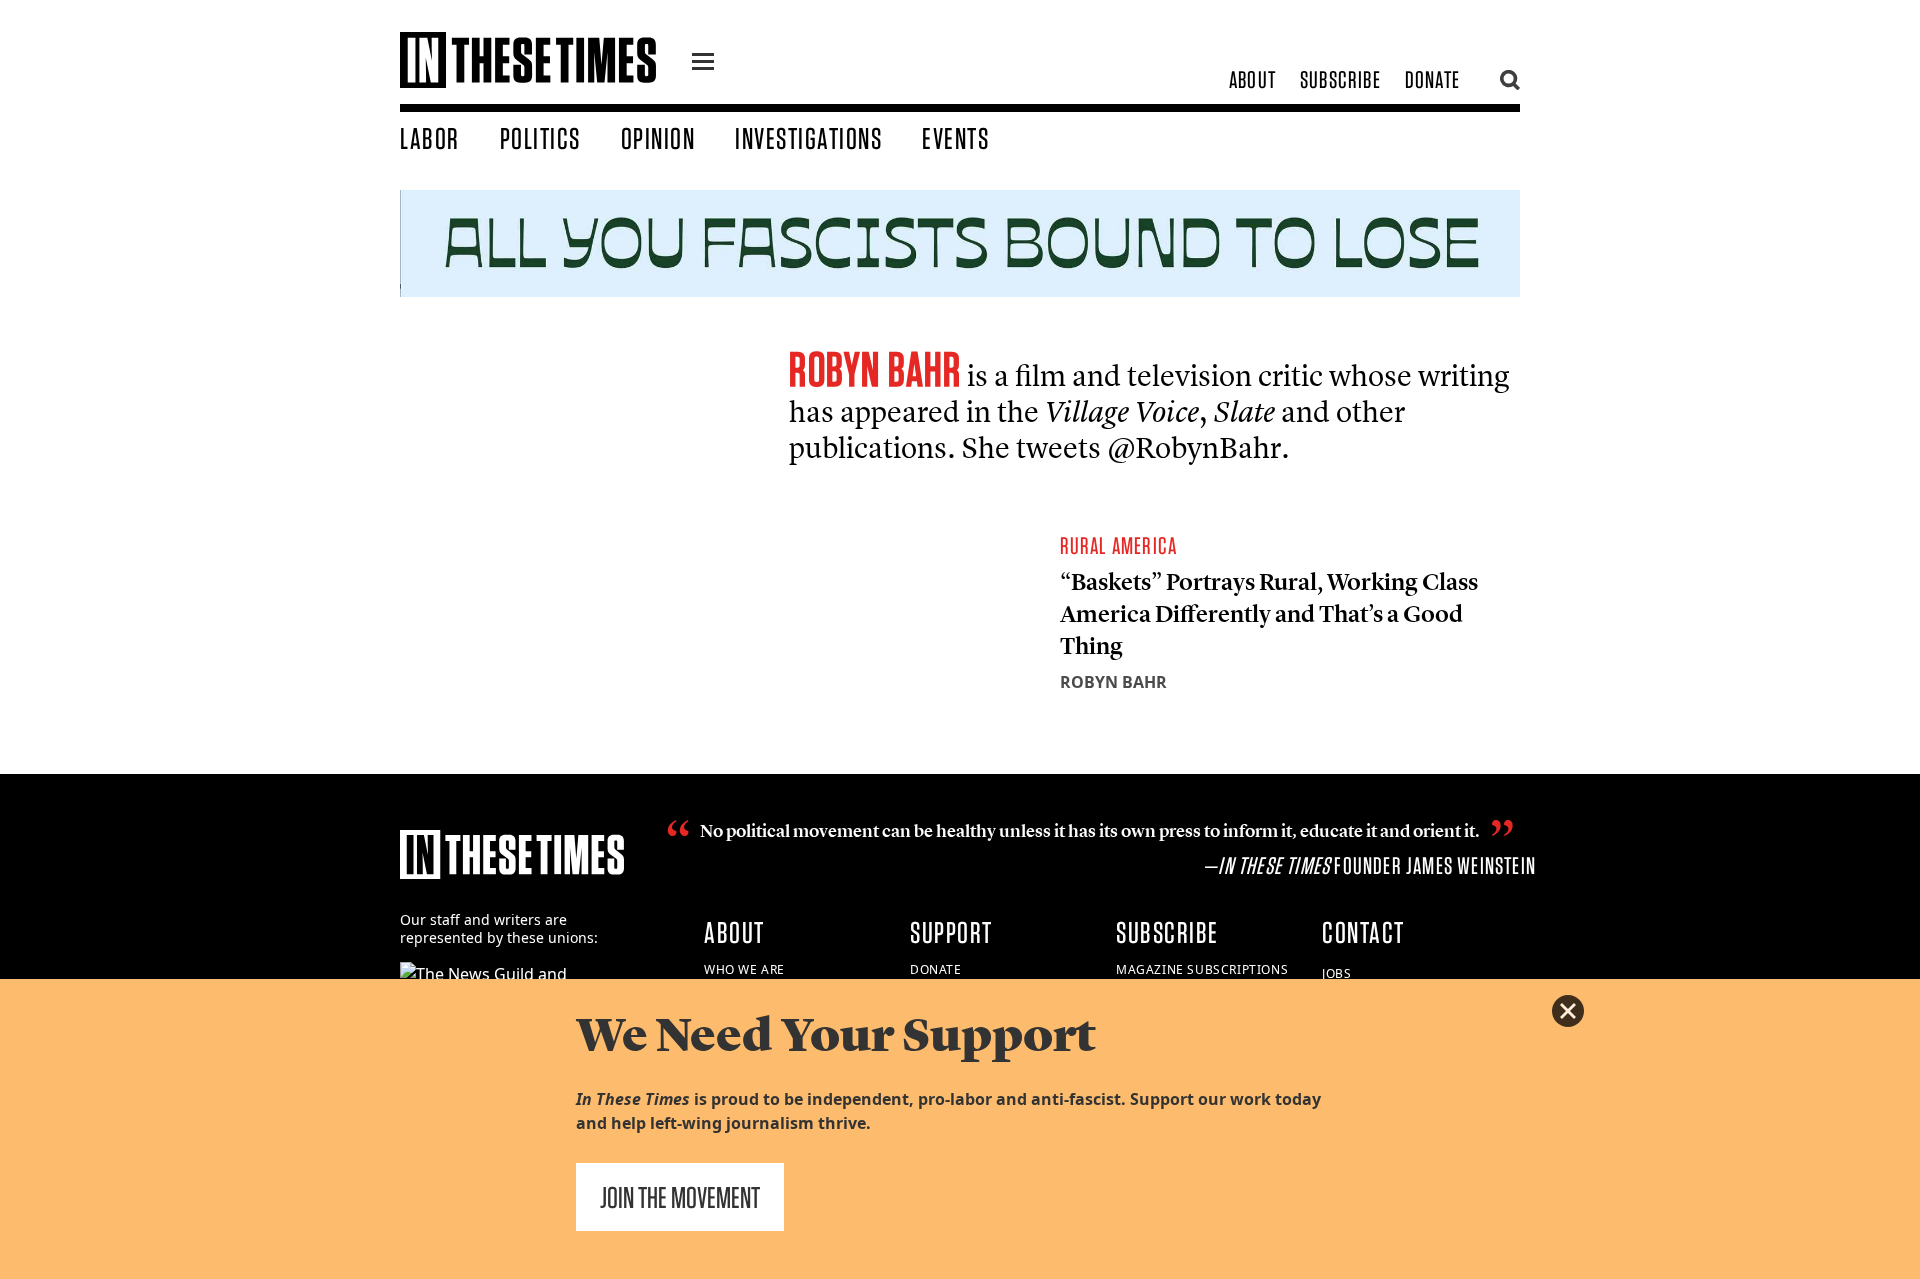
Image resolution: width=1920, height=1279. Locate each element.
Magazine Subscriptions (1202, 969)
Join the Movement (680, 1197)
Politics (540, 138)
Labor (430, 138)
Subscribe (1340, 79)
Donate (1432, 79)
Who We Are (744, 969)
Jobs (1336, 973)
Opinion (658, 138)
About (1252, 79)
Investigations (808, 138)
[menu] (703, 64)
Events (955, 138)
